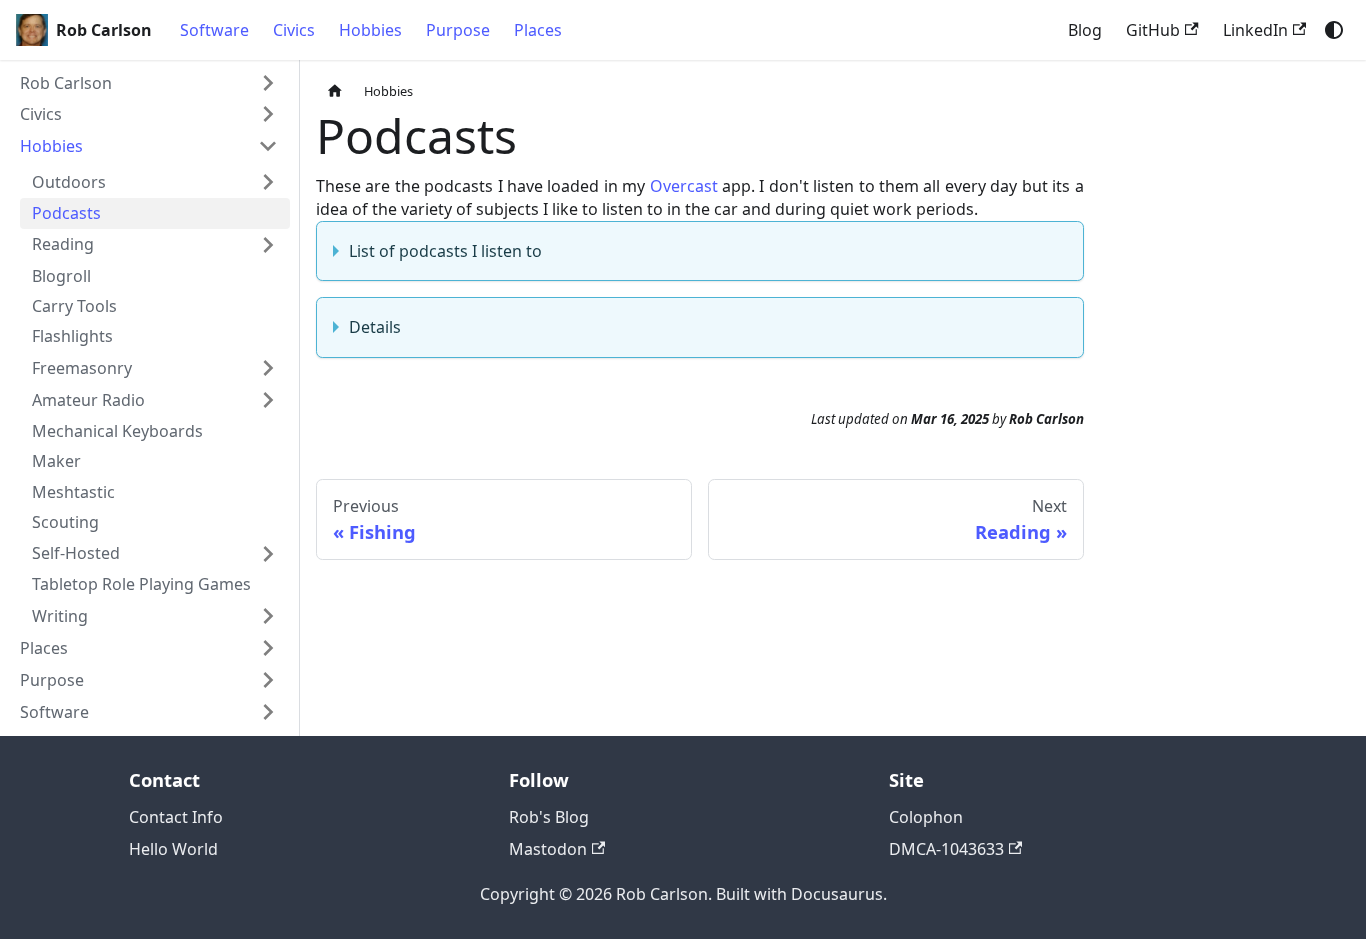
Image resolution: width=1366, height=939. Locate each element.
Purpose (458, 30)
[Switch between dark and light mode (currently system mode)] (1334, 30)
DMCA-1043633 (946, 849)
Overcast (684, 186)
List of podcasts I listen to (445, 251)
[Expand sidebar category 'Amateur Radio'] (268, 400)
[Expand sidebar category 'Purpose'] (268, 680)
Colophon (926, 817)
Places (538, 30)
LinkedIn (1255, 30)
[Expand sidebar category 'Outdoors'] (268, 182)
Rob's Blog (549, 817)
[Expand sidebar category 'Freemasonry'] (268, 368)
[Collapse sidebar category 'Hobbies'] (268, 146)
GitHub (1153, 30)
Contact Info (176, 817)
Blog (1085, 30)
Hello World (173, 849)
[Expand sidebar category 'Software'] (268, 712)
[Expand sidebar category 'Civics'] (268, 114)
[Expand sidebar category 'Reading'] (268, 245)
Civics (294, 30)
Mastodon (548, 849)
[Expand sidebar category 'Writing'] (268, 616)
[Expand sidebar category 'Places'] (268, 648)
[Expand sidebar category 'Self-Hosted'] (268, 554)
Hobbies (370, 30)
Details (375, 327)
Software (214, 30)
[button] (149, 83)
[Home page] (335, 91)
